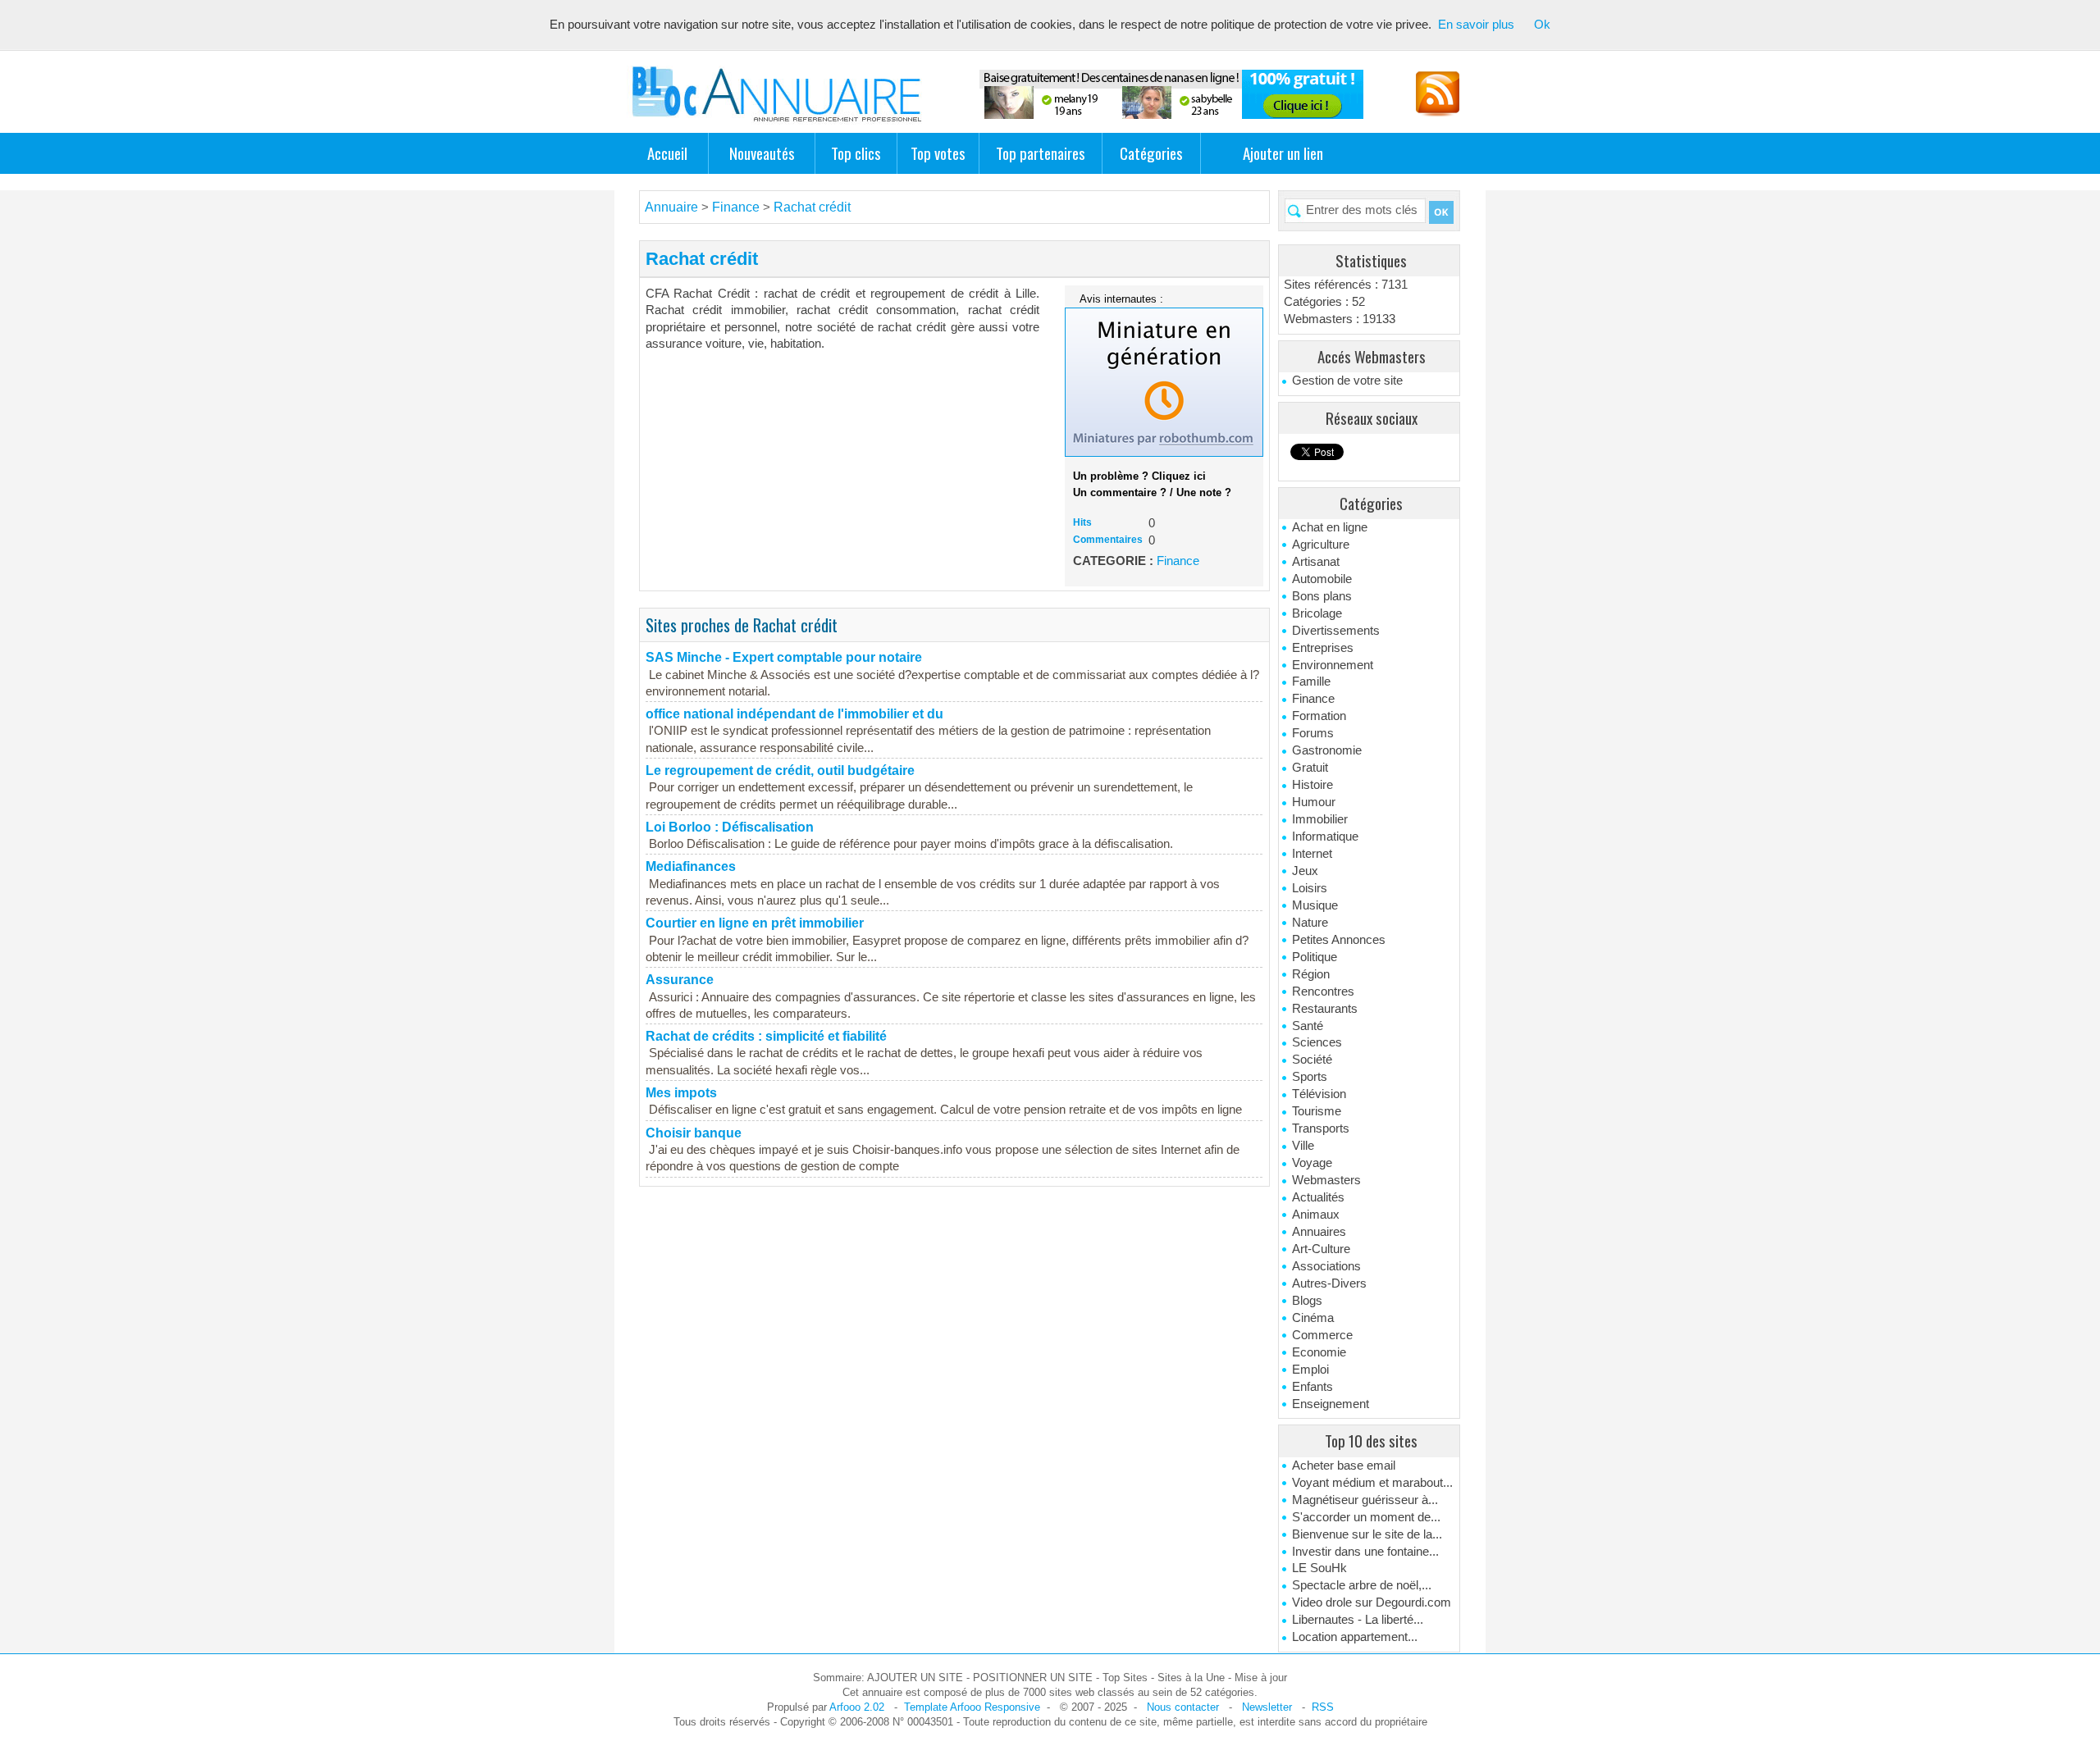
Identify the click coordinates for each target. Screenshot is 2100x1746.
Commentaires (1108, 540)
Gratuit (1310, 768)
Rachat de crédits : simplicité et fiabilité (766, 1036)
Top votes (938, 153)
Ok (1542, 25)
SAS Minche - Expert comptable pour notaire (784, 657)
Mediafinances (691, 866)
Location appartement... (1355, 1637)
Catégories (1151, 153)
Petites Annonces (1339, 940)
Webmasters (1326, 1180)
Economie (1319, 1352)
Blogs (1307, 1301)
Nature (1310, 923)
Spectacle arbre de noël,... (1362, 1585)
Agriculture (1321, 545)
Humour (1314, 802)
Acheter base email (1344, 1466)
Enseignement (1331, 1404)
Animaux (1316, 1215)
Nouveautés (762, 153)
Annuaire (671, 207)
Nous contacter (1183, 1707)
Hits (1082, 522)
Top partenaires (1041, 153)
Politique (1315, 957)
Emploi (1310, 1370)
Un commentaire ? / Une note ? (1152, 492)
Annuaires (1319, 1232)
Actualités (1318, 1197)
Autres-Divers (1329, 1283)
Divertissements (1336, 631)
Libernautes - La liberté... (1358, 1620)
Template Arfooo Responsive (972, 1707)
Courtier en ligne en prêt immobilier (755, 923)
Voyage (1312, 1163)
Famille (1311, 682)
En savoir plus (1476, 25)
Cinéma (1313, 1318)
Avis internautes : (1121, 299)
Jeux (1305, 871)
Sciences (1317, 1042)
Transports (1321, 1128)
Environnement (1333, 665)
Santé (1308, 1026)
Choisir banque (694, 1133)
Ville (1303, 1146)
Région (1311, 974)
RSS (1323, 1707)
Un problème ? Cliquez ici (1139, 476)
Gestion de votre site (1347, 381)
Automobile (1322, 579)
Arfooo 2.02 (857, 1707)
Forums (1313, 733)
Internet (1312, 854)
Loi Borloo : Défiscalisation (730, 827)
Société (1312, 1060)
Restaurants (1325, 1009)
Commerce (1322, 1335)
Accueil (667, 153)
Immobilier (1320, 819)
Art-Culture (1321, 1249)
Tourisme (1317, 1111)
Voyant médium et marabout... (1372, 1483)
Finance (1313, 699)
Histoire (1312, 785)
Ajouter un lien (1283, 153)
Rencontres (1323, 992)
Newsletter (1267, 1707)
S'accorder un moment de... (1366, 1517)
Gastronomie (1327, 750)
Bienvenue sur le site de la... (1367, 1534)
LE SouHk (1319, 1568)
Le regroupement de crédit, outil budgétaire (780, 770)
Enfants (1312, 1387)
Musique (1315, 905)
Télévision (1319, 1094)
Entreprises (1323, 648)
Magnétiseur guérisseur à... (1365, 1500)
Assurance (680, 980)
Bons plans (1322, 596)
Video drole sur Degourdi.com (1372, 1602)
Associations (1326, 1266)
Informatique (1325, 837)
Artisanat (1316, 562)
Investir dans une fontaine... (1365, 1552)
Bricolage (1317, 613)
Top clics (856, 153)
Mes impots (681, 1093)
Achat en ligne (1330, 527)
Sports (1310, 1077)
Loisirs (1310, 888)
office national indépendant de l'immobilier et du (794, 714)
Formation (1319, 716)
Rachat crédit (812, 207)
